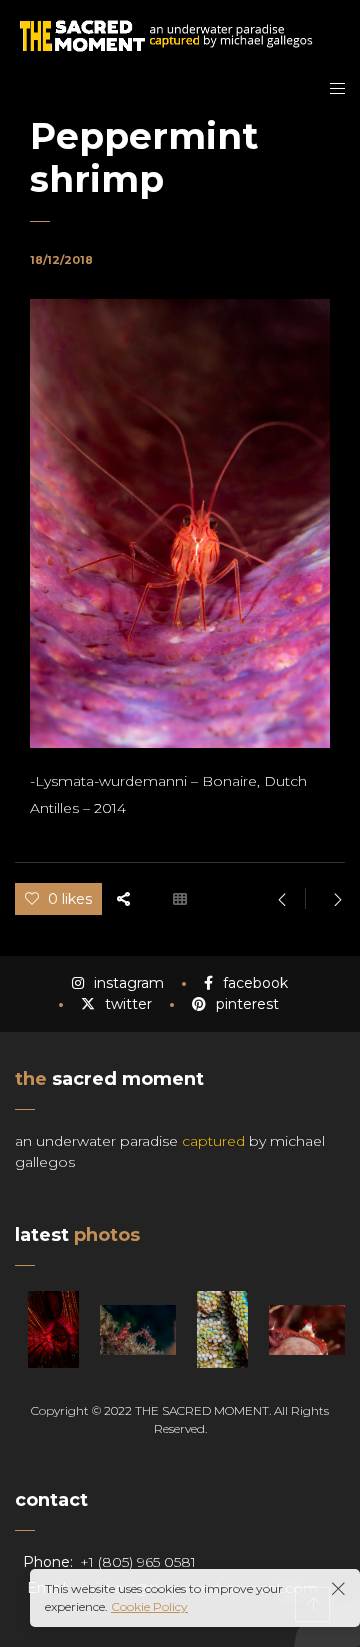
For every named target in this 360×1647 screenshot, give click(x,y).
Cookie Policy (149, 1606)
